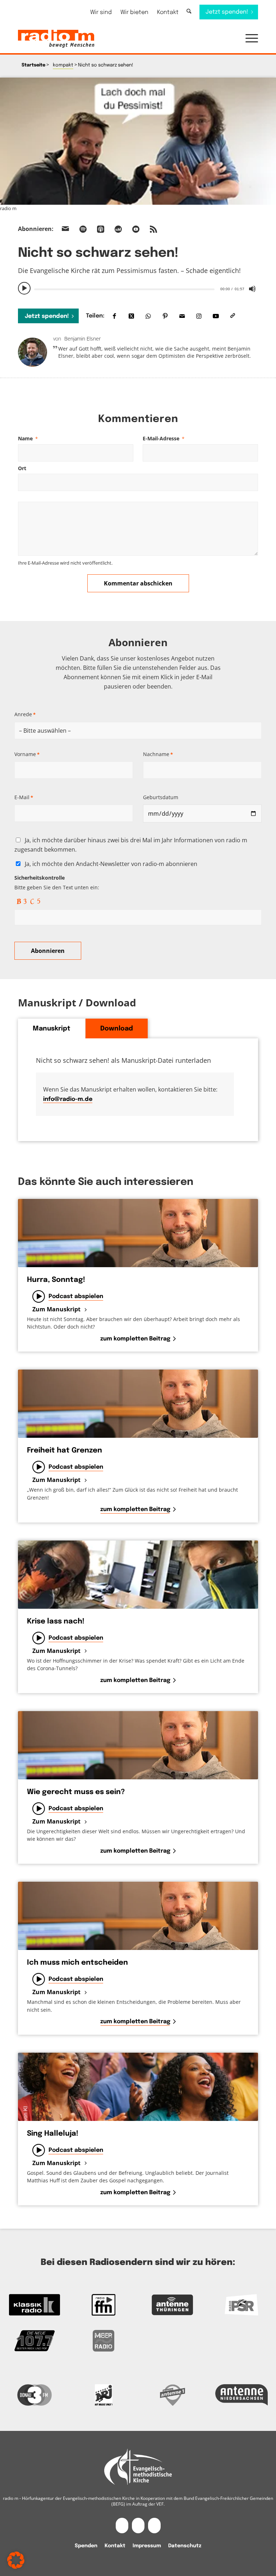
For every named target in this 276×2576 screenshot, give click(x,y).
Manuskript (52, 1029)
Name (28, 438)
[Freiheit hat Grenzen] (138, 1404)
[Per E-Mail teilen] (182, 316)
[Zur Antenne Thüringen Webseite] (172, 2305)
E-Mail (24, 797)
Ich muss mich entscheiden (77, 1963)
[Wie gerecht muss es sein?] (138, 1745)
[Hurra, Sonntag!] (138, 1233)
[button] (248, 39)
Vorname (27, 754)
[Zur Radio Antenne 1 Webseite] (172, 2395)
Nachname (158, 754)
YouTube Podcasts (136, 229)
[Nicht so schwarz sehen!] (138, 141)
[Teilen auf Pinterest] (165, 316)
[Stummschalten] (252, 289)
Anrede (25, 714)
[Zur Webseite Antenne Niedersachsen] (241, 2395)
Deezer (118, 229)
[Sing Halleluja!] (138, 2087)
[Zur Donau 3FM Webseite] (34, 2395)
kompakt (63, 65)
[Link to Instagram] (199, 316)
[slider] (124, 289)
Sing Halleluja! (53, 2134)
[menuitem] (101, 12)
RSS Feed (153, 229)
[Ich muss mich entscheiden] (138, 1916)
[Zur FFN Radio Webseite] (103, 2305)
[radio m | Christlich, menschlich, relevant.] (56, 39)
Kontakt (168, 12)
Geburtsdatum (161, 797)
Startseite (33, 65)
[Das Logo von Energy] (103, 2395)
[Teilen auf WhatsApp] (148, 316)
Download (117, 1029)
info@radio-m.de (68, 1099)
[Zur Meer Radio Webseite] (103, 2341)
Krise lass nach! (56, 1621)
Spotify (83, 229)
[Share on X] (131, 316)
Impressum (147, 2546)
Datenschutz (185, 2546)
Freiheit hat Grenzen (65, 1451)
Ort (22, 468)
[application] (138, 288)
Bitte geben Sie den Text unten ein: (57, 882)
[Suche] (189, 12)
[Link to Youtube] (216, 316)
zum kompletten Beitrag (135, 1339)
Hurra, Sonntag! (56, 1280)
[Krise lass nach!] (138, 1575)
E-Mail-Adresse (164, 438)
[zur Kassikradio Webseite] (34, 2305)
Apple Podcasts (101, 229)
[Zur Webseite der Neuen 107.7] (34, 2341)
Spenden (86, 2546)
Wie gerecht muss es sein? (76, 1792)
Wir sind (101, 12)
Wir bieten (134, 12)
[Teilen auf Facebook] (114, 316)
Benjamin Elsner (82, 339)
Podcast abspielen (76, 1296)
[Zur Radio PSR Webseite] (241, 2305)
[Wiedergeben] (24, 288)
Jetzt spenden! (47, 316)
